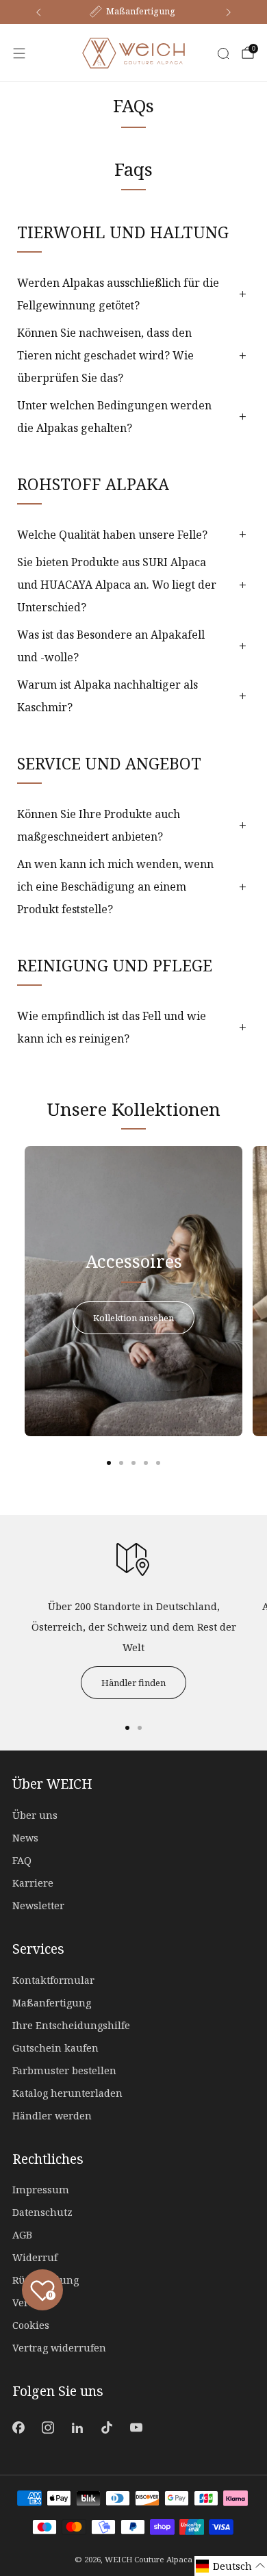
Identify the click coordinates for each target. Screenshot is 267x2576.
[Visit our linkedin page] (77, 2427)
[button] (231, 2566)
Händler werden (52, 2116)
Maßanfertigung (52, 2003)
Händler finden (133, 1683)
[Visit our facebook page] (18, 2427)
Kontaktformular (53, 1980)
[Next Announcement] (229, 12)
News (25, 1838)
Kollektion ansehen (133, 1318)
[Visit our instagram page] (48, 2427)
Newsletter (38, 1905)
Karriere (33, 1883)
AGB (22, 2235)
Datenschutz (42, 2212)
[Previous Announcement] (38, 12)
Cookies (31, 2325)
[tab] (109, 1463)
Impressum (41, 2190)
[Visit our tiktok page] (107, 2427)
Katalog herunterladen (67, 2093)
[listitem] (133, 12)
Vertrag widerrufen (59, 2348)
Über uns (35, 1815)
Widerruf (35, 2257)
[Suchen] (223, 53)
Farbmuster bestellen (64, 2070)
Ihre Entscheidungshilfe (71, 2025)
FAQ (22, 1860)
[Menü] (19, 53)
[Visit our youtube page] (137, 2427)
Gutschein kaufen (55, 2048)
